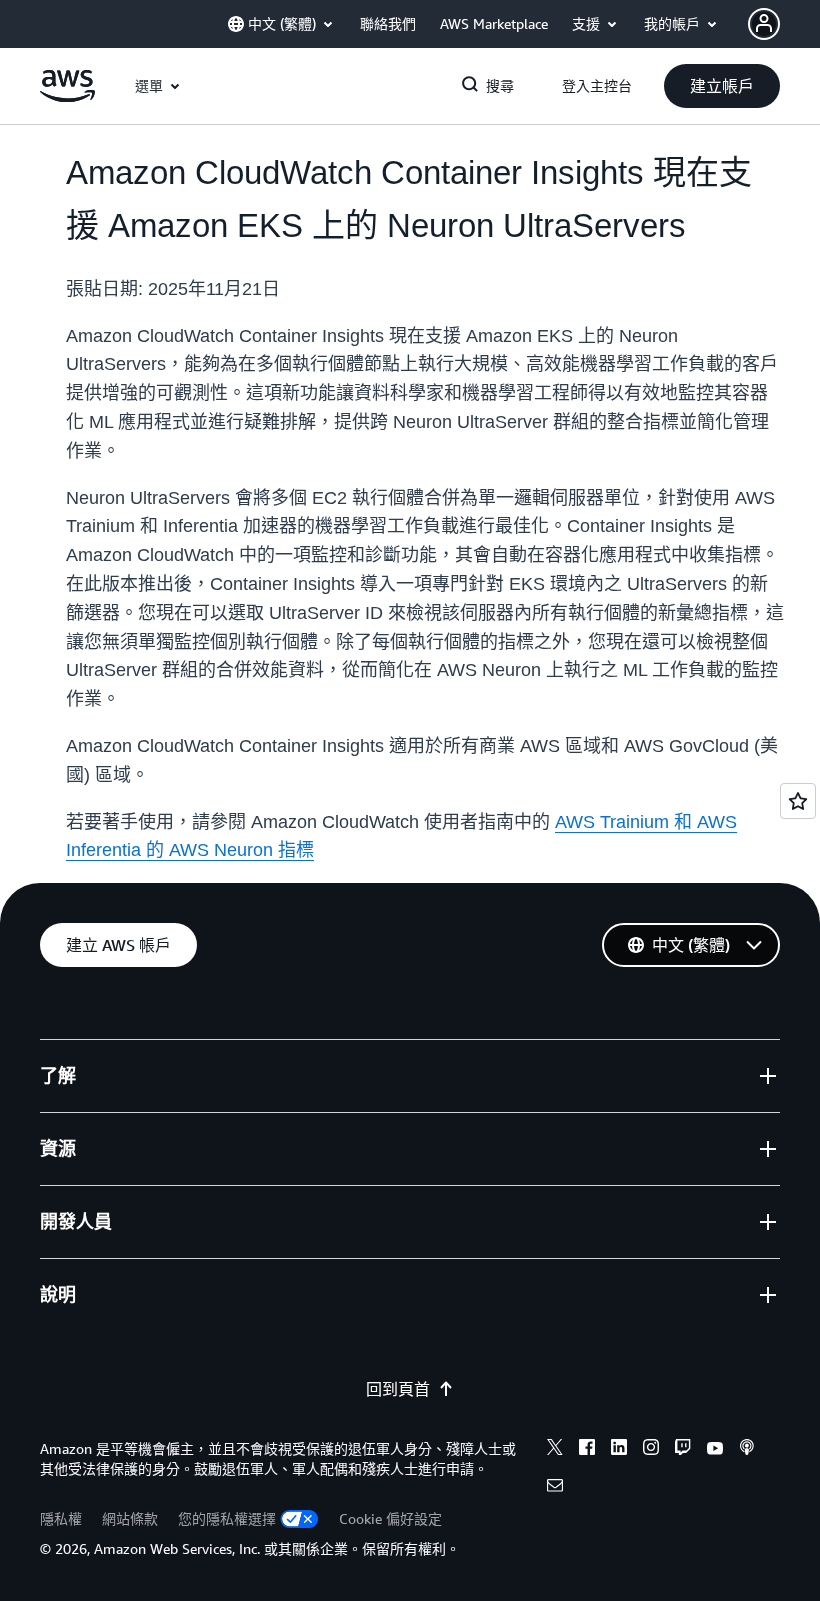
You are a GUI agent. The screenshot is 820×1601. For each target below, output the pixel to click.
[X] (555, 1450)
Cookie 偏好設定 (390, 1518)
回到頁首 (398, 1389)
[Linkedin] (619, 1450)
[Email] (555, 1488)
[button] (722, 86)
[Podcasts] (747, 1450)
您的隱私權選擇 (227, 1518)
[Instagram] (651, 1450)
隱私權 (61, 1518)
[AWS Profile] (764, 24)
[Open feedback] (798, 801)
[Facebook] (587, 1450)
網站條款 (130, 1518)
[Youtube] (715, 1450)
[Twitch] (683, 1450)
